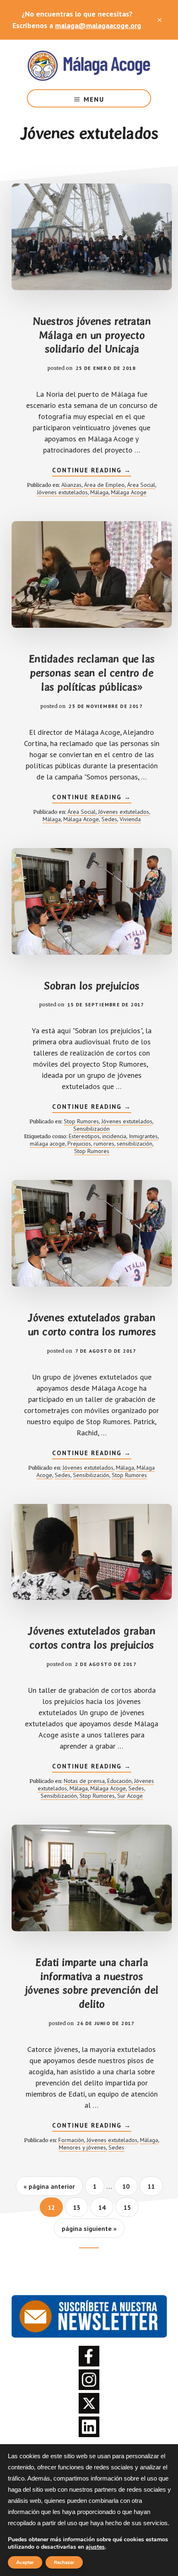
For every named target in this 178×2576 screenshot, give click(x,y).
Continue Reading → (92, 471)
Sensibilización (91, 1129)
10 (130, 2186)
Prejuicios (79, 1144)
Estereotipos (84, 1136)
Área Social (141, 485)
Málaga (99, 492)
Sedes (109, 819)
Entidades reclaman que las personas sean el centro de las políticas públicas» (92, 673)
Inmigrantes (143, 1136)
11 (155, 2186)
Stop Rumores (81, 1121)
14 (106, 2207)
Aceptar (25, 2562)
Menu (94, 99)
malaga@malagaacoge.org (98, 25)
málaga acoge (47, 1144)
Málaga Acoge (89, 64)
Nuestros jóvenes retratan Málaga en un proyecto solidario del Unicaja (92, 335)
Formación (71, 2140)
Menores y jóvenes (82, 2147)
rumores (104, 1144)
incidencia (114, 1136)
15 (131, 2207)
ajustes (95, 2547)
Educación (119, 1781)
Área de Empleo (104, 485)
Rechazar (64, 2562)
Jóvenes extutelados (62, 492)
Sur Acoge (130, 1796)
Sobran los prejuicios (92, 986)
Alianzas (71, 485)
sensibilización (135, 1144)
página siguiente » (89, 2231)
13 (80, 2207)
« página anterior (49, 2189)
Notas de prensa (84, 1781)
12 (55, 2207)
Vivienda (130, 819)
